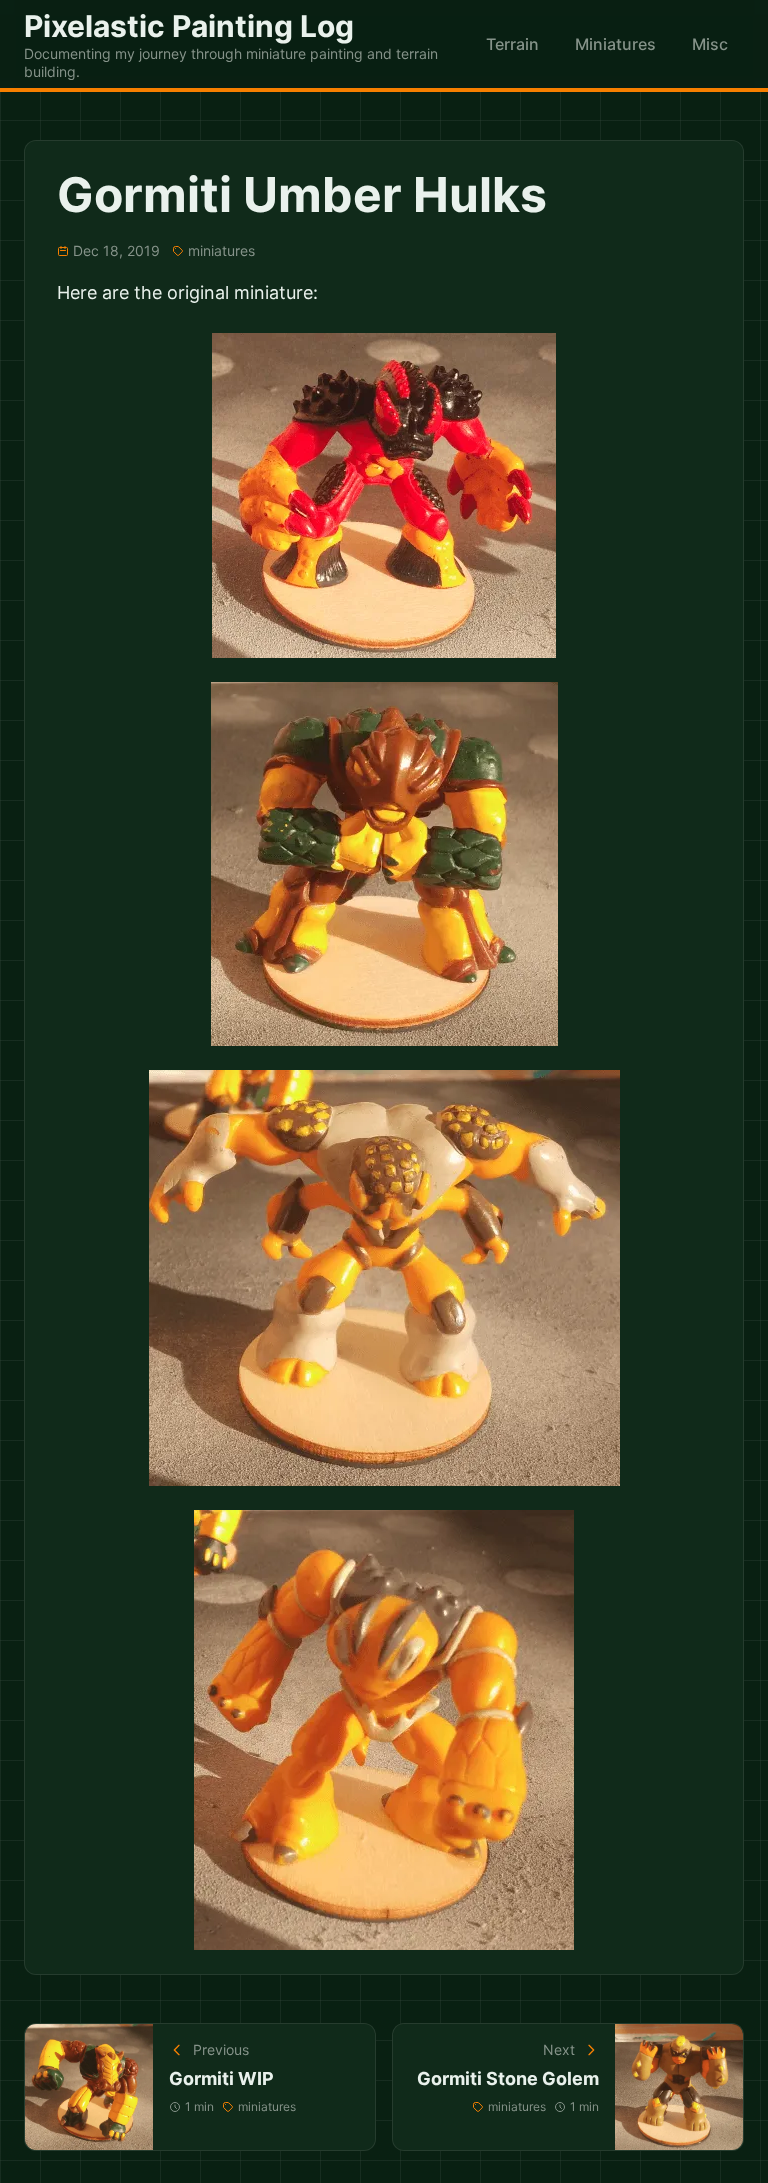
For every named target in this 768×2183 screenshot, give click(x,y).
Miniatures (615, 44)
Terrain (512, 44)
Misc (710, 44)
